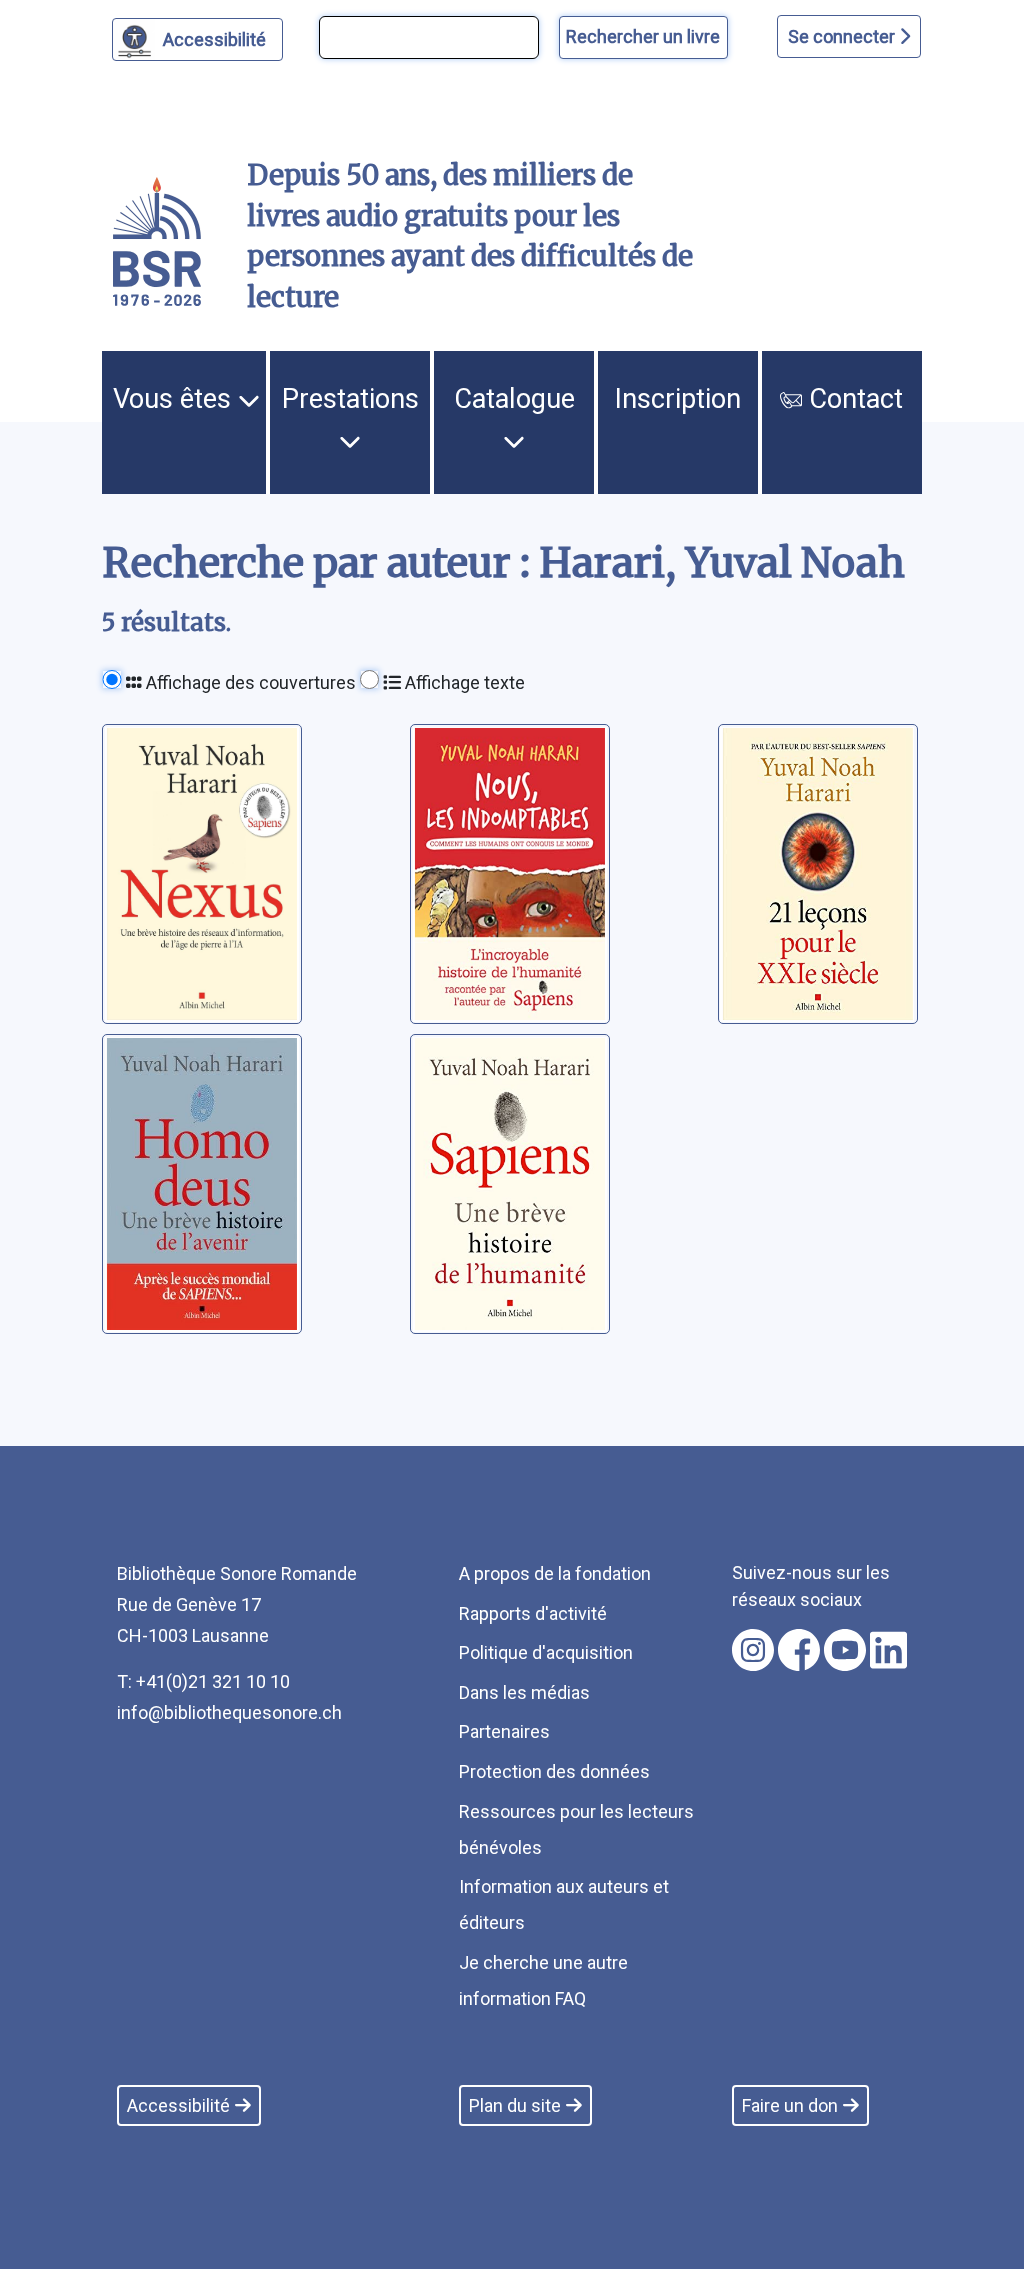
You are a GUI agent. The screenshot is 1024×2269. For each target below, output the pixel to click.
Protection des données (554, 1771)
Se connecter (843, 36)
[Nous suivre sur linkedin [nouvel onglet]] (888, 1650)
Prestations (350, 399)
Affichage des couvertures (249, 682)
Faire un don (790, 2105)
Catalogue (514, 399)
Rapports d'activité (533, 1613)
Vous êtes (175, 399)
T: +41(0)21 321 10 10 (203, 1681)
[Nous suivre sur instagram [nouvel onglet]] (753, 1650)
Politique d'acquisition (546, 1652)
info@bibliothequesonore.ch (229, 1712)
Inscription (678, 399)
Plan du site (515, 2105)
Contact (852, 399)
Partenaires (504, 1731)
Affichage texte (463, 682)
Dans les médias (524, 1692)
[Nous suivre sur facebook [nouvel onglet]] (799, 1650)
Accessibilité (214, 39)
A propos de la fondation (555, 1573)
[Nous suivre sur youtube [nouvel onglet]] (845, 1650)
